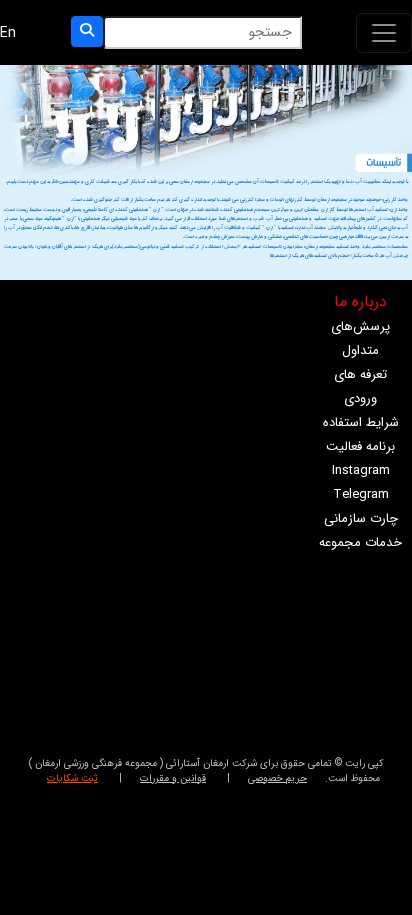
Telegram (361, 494)
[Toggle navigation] (384, 33)
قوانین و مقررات (173, 778)
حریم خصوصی (277, 778)
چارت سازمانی (361, 518)
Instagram (361, 470)
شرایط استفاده (361, 422)
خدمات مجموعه (360, 542)
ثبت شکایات (72, 778)
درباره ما (360, 301)
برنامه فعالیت (360, 446)
